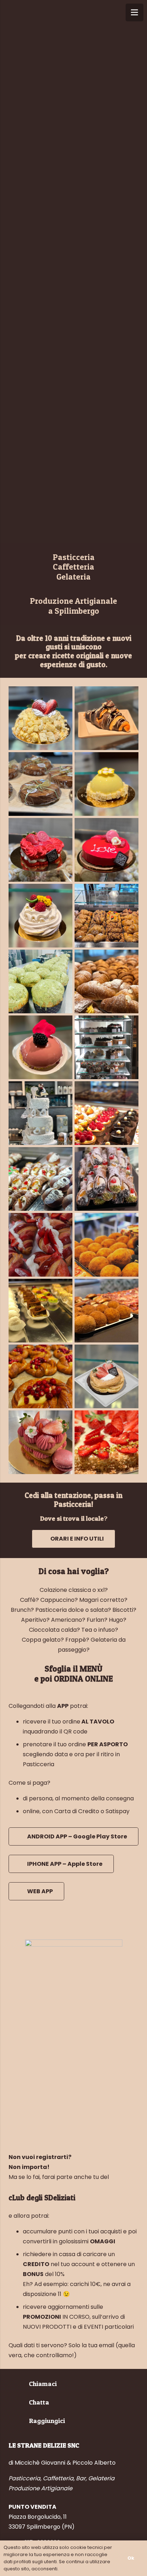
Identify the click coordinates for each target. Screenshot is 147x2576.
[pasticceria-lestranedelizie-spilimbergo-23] (107, 1442)
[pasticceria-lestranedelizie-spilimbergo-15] (107, 1311)
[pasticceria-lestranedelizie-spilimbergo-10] (107, 981)
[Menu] (135, 12)
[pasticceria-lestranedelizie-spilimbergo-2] (107, 1179)
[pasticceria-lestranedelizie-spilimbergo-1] (107, 1376)
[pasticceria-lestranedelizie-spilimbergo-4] (107, 784)
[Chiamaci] (19, 2384)
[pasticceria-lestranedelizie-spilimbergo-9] (40, 850)
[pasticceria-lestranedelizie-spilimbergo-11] (40, 1376)
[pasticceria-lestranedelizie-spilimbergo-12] (40, 784)
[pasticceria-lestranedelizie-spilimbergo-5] (40, 916)
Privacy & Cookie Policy (87, 2569)
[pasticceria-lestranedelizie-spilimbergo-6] (107, 718)
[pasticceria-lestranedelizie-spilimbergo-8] (107, 850)
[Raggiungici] (19, 2421)
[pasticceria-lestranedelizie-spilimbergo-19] (40, 1245)
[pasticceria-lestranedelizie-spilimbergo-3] (40, 718)
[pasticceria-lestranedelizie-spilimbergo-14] (40, 1311)
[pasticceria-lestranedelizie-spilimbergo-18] (40, 981)
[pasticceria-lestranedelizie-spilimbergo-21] (107, 916)
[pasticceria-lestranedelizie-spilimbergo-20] (40, 1442)
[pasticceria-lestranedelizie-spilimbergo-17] (40, 1113)
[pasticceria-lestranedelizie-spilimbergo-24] (107, 1245)
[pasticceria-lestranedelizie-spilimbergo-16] (107, 1047)
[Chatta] (19, 2402)
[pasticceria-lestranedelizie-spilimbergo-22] (40, 1179)
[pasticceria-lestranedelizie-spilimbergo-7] (40, 1047)
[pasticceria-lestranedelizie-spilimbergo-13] (107, 1113)
